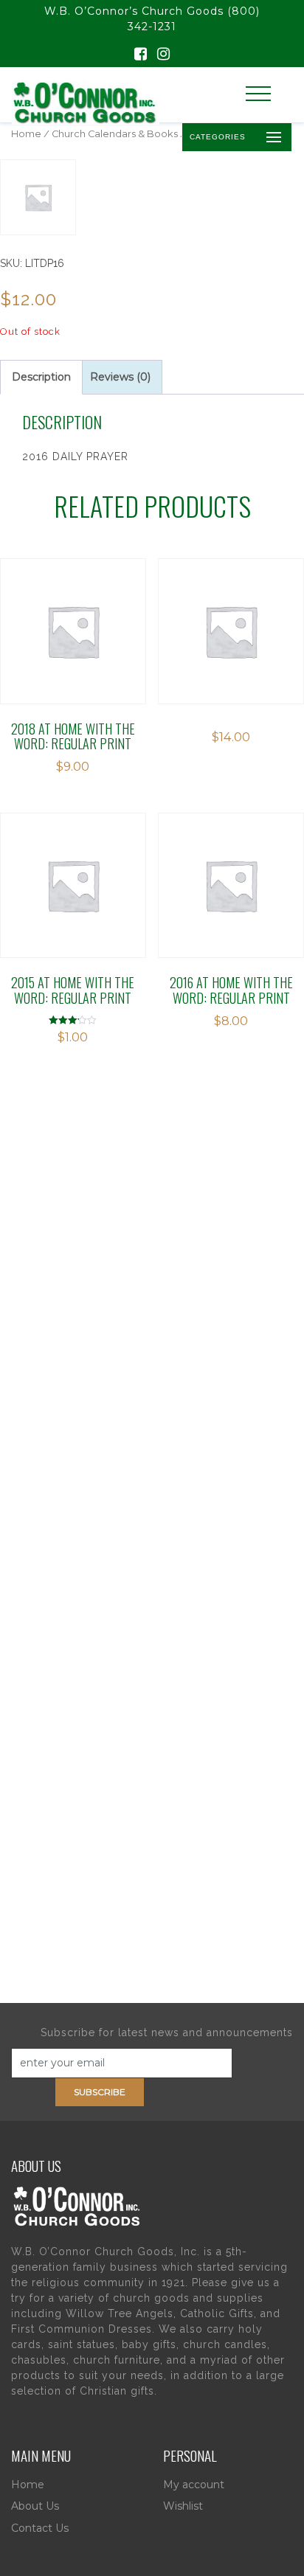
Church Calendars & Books (115, 134)
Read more (73, 611)
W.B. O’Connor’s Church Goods (134, 11)
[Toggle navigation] (258, 94)
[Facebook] (141, 55)
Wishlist (183, 2506)
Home (26, 134)
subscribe (100, 2092)
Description (41, 377)
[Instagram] (163, 55)
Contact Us (40, 2528)
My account (194, 2485)
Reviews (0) (120, 377)
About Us (35, 2506)
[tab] (41, 377)
